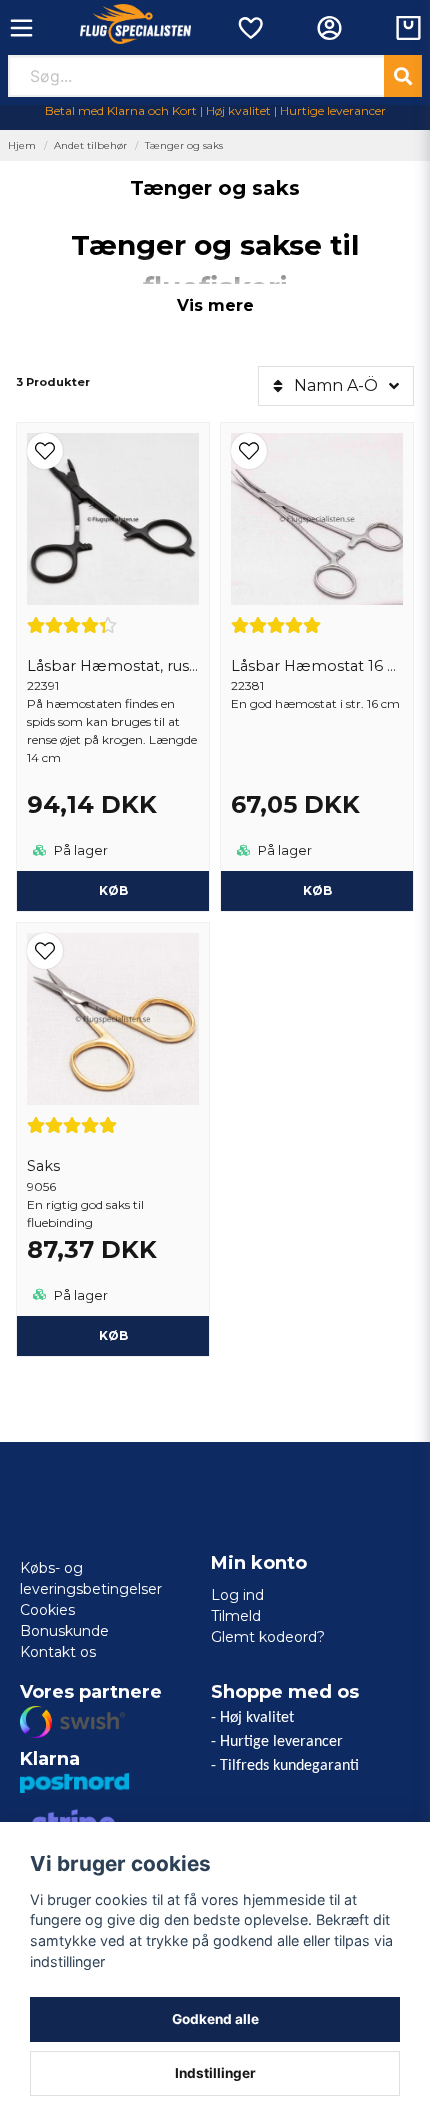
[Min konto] (329, 28)
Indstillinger (215, 2073)
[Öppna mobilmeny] (21, 28)
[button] (113, 451)
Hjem (22, 145)
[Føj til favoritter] (249, 28)
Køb (113, 890)
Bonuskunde (64, 1631)
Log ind (237, 1595)
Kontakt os (58, 1652)
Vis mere (215, 305)
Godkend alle (215, 2019)
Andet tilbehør (90, 145)
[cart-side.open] (408, 28)
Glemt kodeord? (268, 1637)
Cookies (47, 1610)
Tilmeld (236, 1616)
